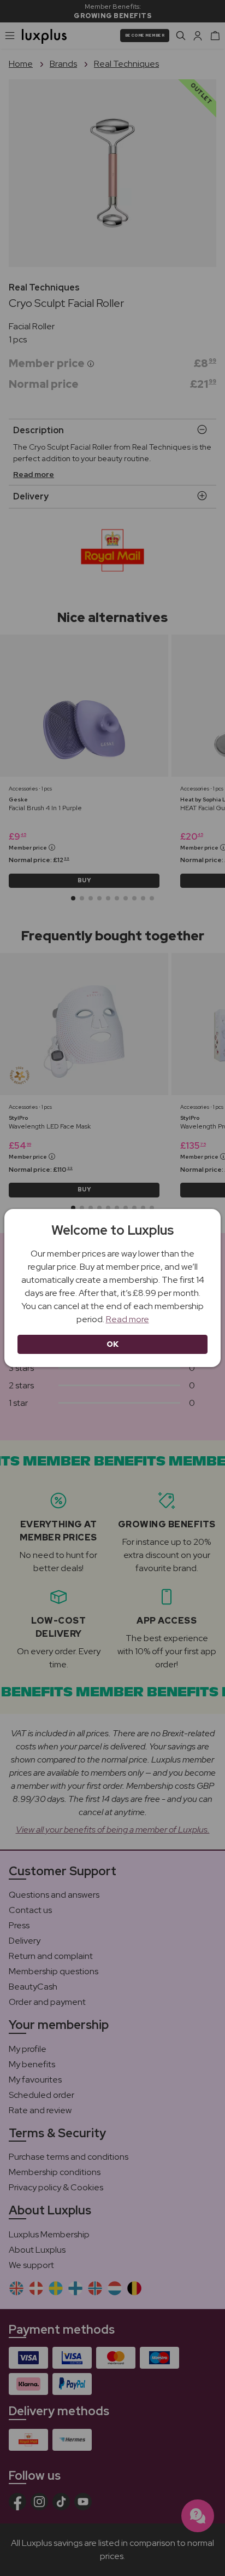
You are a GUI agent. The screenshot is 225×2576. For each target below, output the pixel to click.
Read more (128, 1319)
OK (113, 1344)
